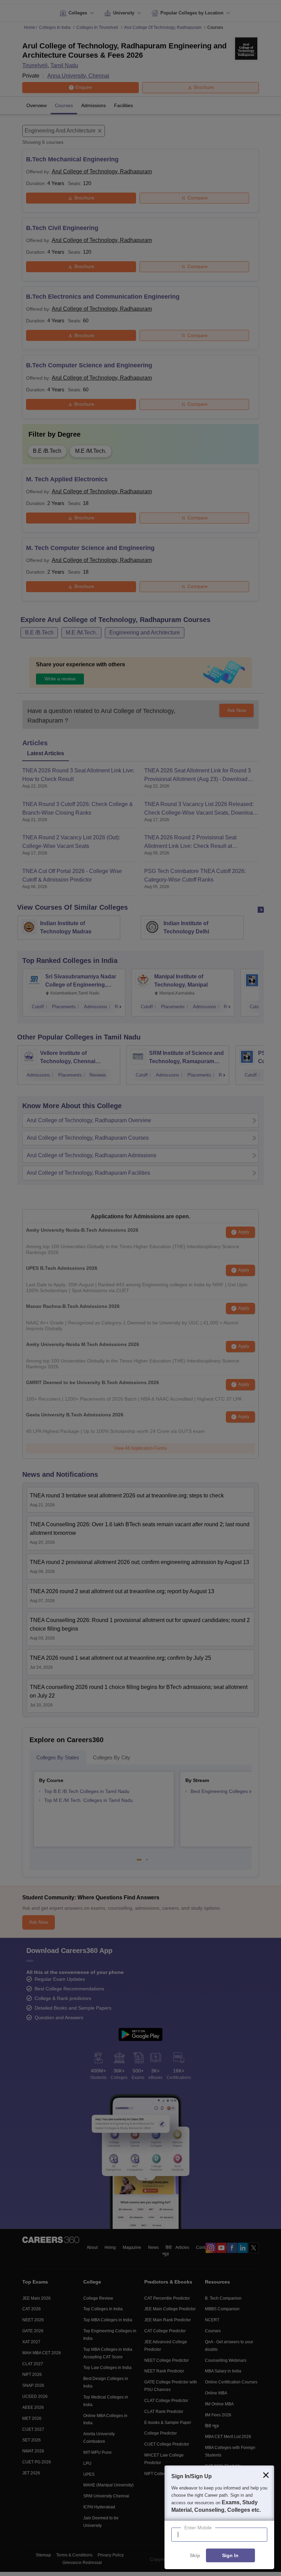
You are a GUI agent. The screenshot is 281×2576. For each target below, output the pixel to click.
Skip (195, 2556)
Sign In (230, 2556)
